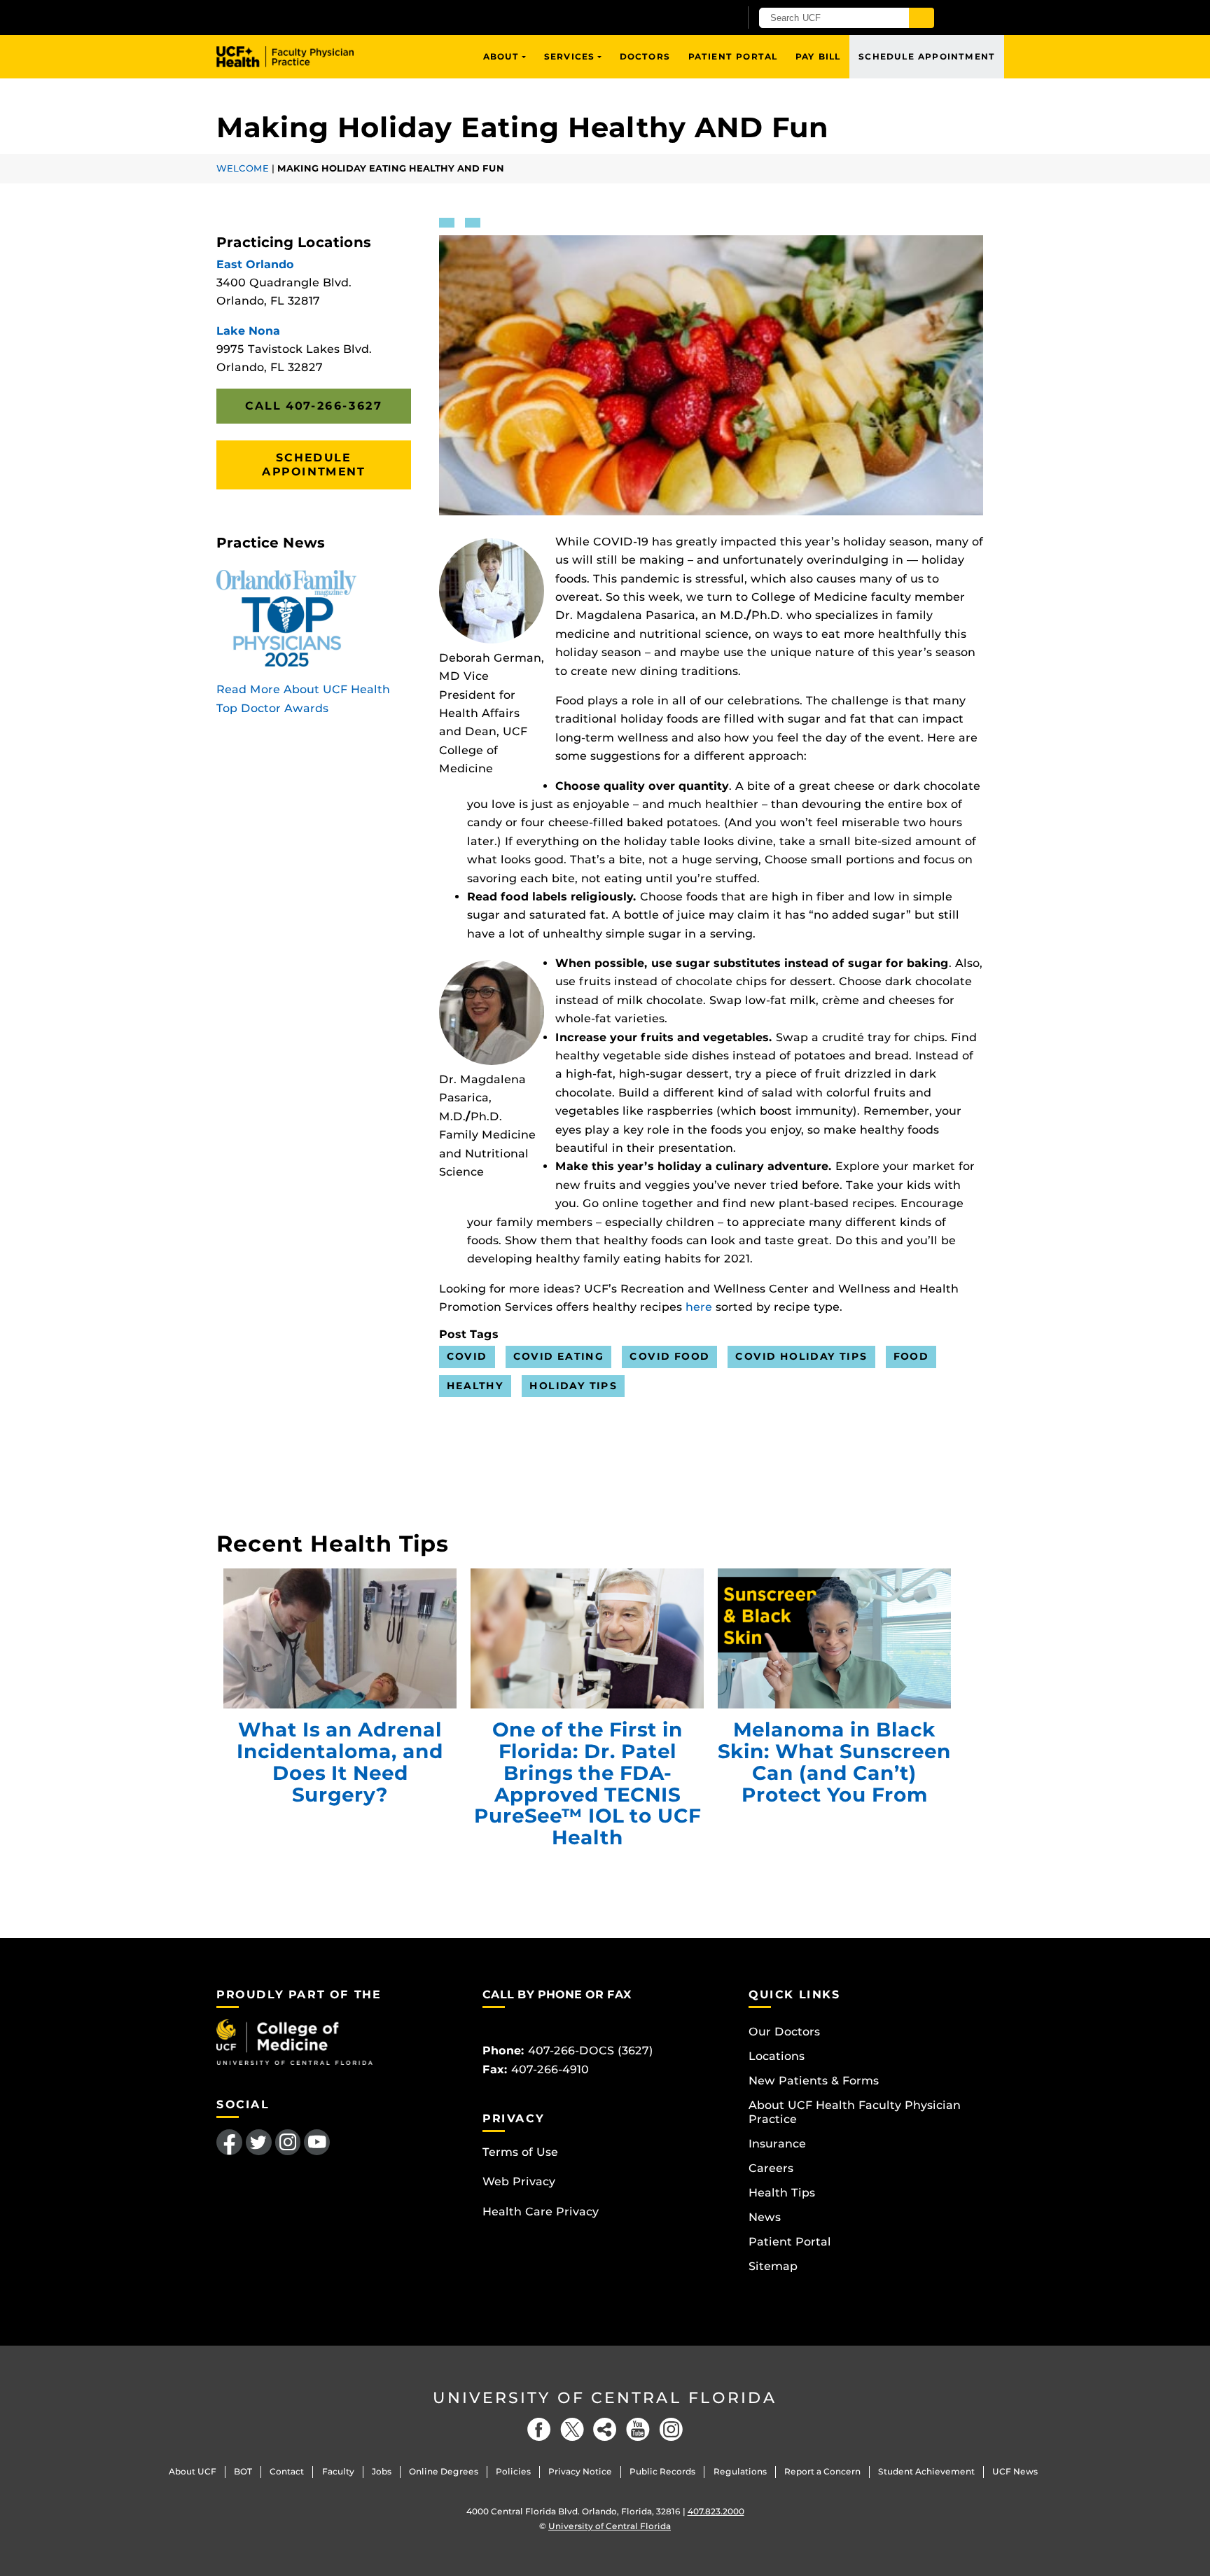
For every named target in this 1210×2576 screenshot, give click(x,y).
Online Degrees (444, 2471)
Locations (777, 2056)
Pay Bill (818, 56)
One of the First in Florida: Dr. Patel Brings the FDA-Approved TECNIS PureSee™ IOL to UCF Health (587, 1638)
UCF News (1015, 2471)
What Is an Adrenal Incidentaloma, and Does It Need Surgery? (340, 1638)
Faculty (338, 2471)
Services (570, 56)
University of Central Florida (605, 2398)
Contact (287, 2471)
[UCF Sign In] (694, 18)
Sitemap (773, 2266)
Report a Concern (822, 2471)
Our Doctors (784, 2032)
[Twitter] (572, 2429)
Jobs (382, 2471)
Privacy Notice (580, 2471)
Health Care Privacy (541, 2212)
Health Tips (782, 2193)
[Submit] (922, 18)
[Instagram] (671, 2429)
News (765, 2217)
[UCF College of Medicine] (294, 2041)
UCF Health (295, 57)
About (501, 56)
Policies (513, 2471)
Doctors (645, 56)
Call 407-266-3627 (313, 406)
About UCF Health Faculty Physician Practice (855, 2112)
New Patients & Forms (814, 2081)
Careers (771, 2168)
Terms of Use (520, 2152)
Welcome (243, 168)
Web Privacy (519, 2181)
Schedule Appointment (927, 56)
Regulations (740, 2471)
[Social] (605, 2429)
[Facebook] (539, 2429)
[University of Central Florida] (380, 17)
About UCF (193, 2471)
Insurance (777, 2144)
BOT (243, 2471)
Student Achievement (926, 2471)
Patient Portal (733, 56)
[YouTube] (638, 2429)
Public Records (662, 2471)
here (699, 1307)
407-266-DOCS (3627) (591, 2051)
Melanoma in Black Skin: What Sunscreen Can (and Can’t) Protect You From (834, 1638)
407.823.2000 (716, 2511)
